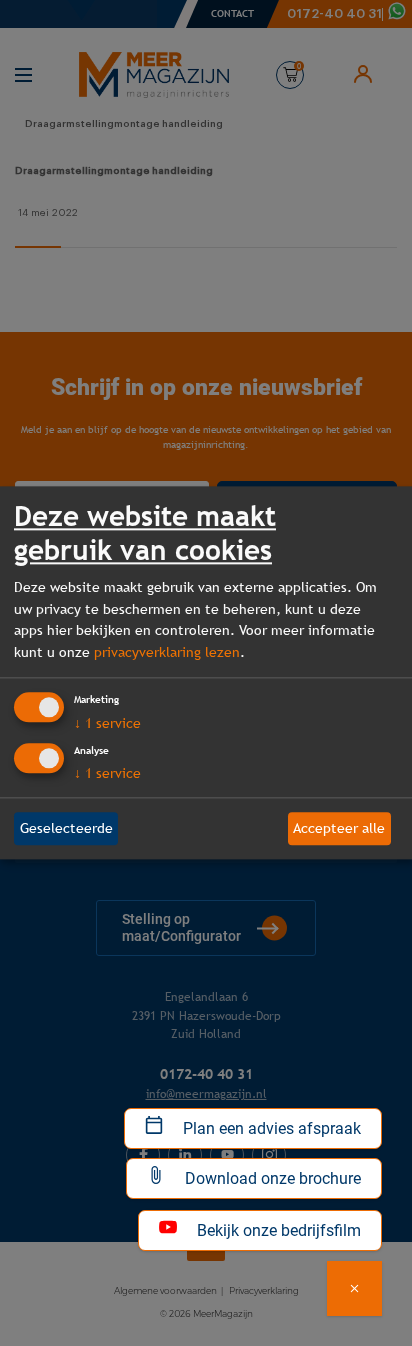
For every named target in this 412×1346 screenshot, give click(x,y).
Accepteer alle (339, 828)
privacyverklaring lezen (167, 652)
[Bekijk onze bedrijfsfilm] (354, 1288)
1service (107, 723)
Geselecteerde (66, 828)
